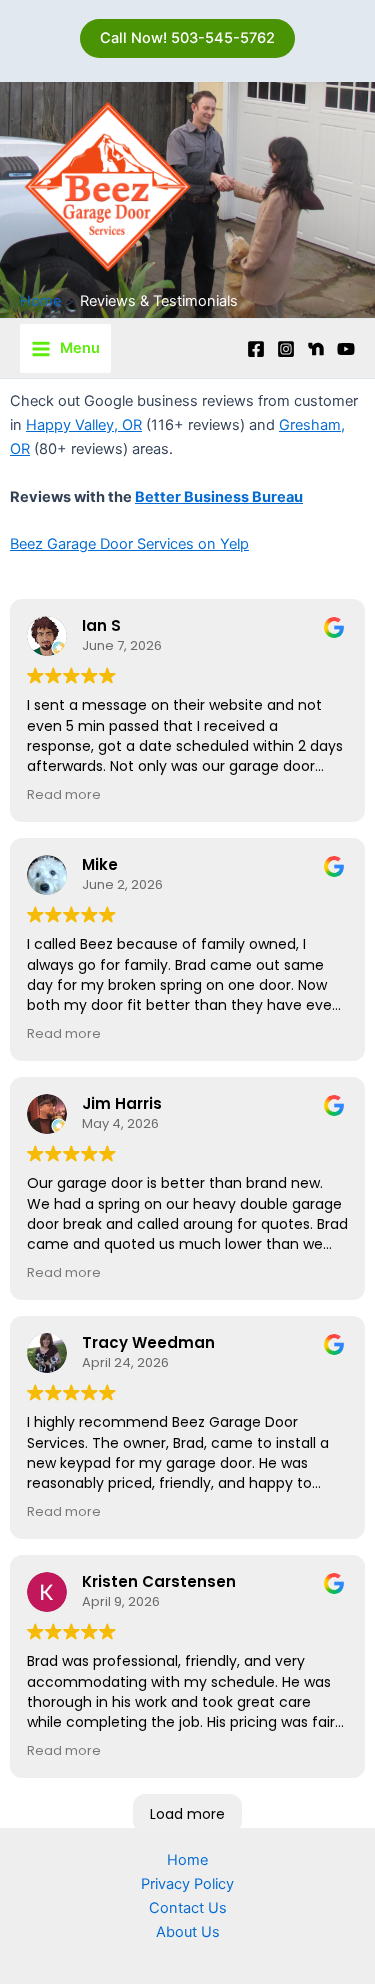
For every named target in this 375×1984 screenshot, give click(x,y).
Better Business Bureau (219, 497)
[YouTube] (346, 349)
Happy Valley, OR (84, 425)
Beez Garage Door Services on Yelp (129, 544)
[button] (187, 38)
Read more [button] (64, 794)
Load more (187, 1814)
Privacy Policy (187, 1884)
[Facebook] (256, 349)
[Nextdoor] (316, 349)
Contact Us (188, 1908)
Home (187, 1860)
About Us (188, 1932)
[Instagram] (286, 349)
